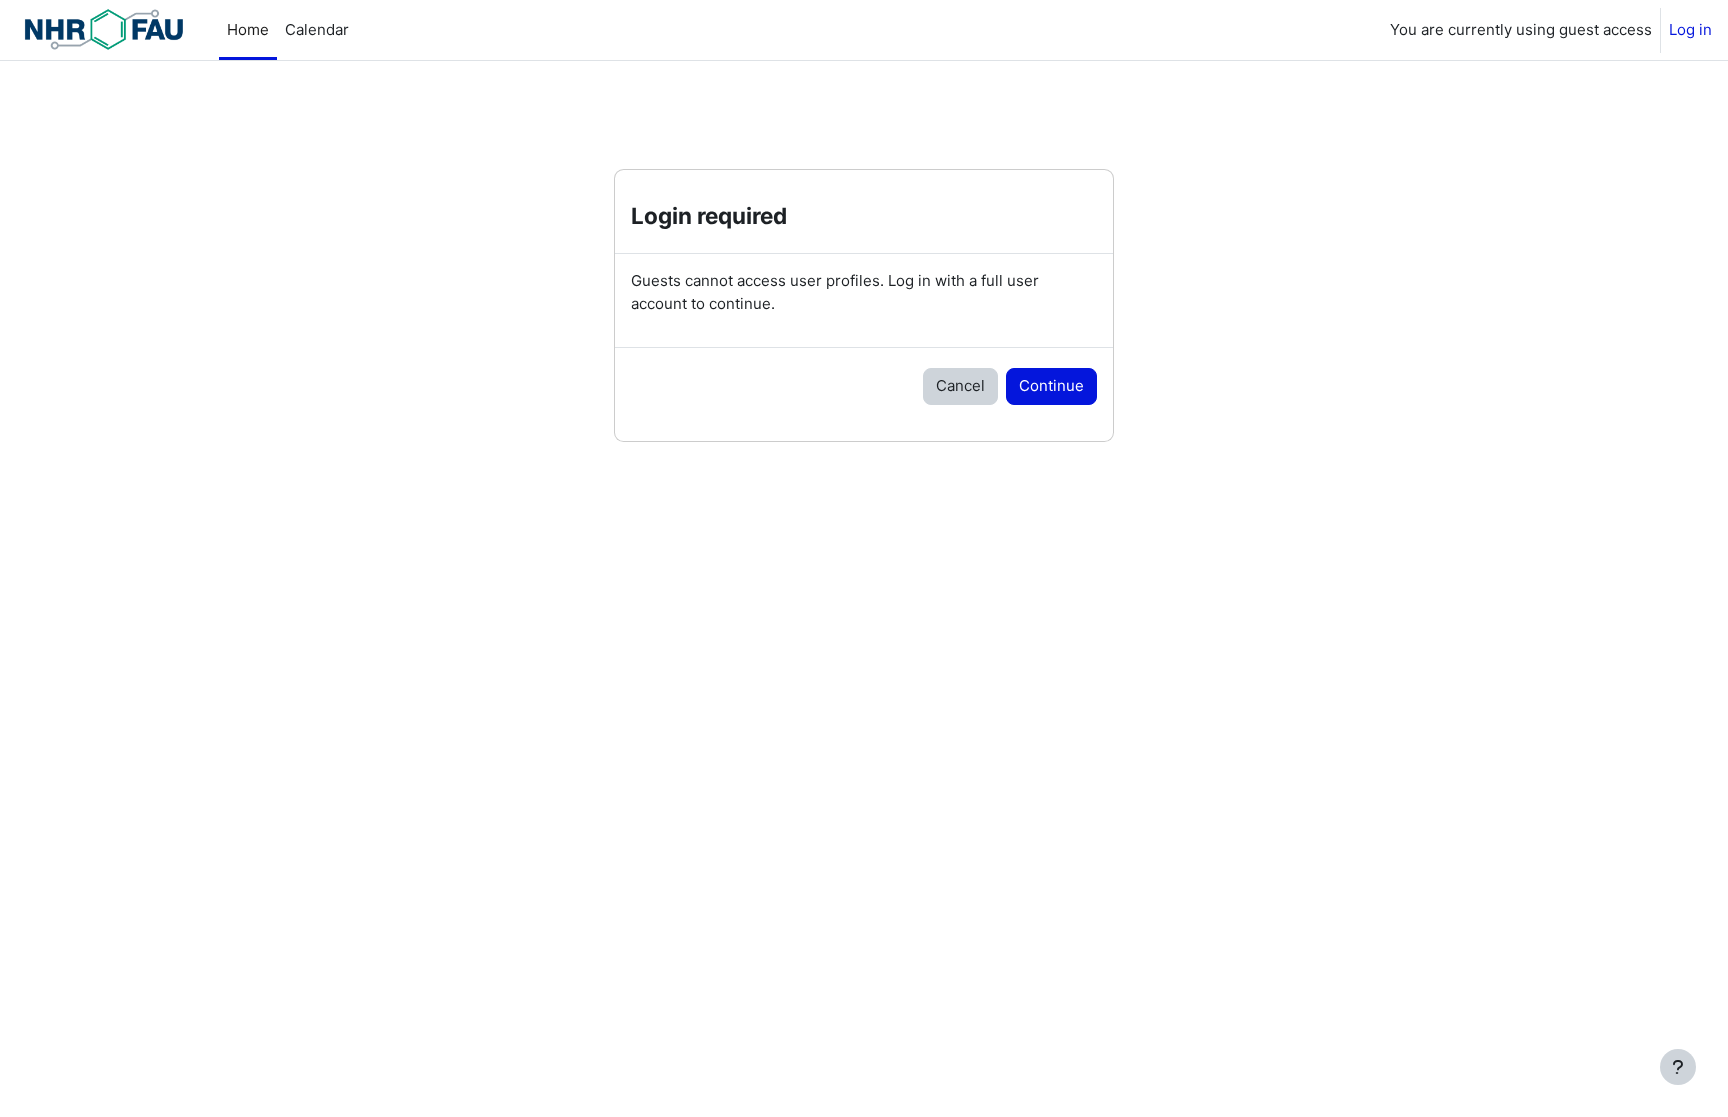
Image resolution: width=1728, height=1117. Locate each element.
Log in (1690, 29)
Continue (1051, 385)
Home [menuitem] (248, 29)
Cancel (960, 385)
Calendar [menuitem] (317, 29)
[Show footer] (1678, 1067)
